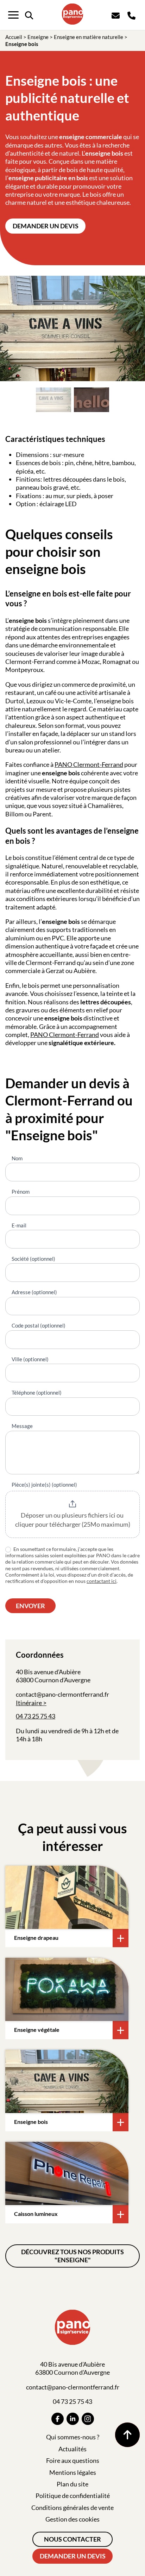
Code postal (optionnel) (39, 1325)
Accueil (14, 37)
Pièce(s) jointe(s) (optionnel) (44, 1485)
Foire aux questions (73, 2460)
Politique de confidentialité (73, 2496)
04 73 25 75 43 (36, 1716)
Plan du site (72, 2484)
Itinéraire (29, 1703)
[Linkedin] (73, 2419)
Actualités (72, 2449)
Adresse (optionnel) (34, 1292)
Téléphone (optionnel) (37, 1393)
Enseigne (38, 37)
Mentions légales (73, 2472)
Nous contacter (72, 2539)
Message (22, 1426)
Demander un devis (46, 226)
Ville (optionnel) (30, 1359)
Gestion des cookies (72, 2519)
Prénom (21, 1192)
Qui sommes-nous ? (73, 2437)
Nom (17, 1158)
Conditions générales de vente (72, 2507)
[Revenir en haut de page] (127, 2435)
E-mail (19, 1225)
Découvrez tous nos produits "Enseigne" (72, 2256)
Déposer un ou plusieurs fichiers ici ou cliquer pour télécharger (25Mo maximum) (73, 1520)
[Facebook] (58, 2419)
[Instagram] (88, 2419)
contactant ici (102, 1581)
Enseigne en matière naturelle (89, 37)
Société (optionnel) (33, 1259)
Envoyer (30, 1606)
